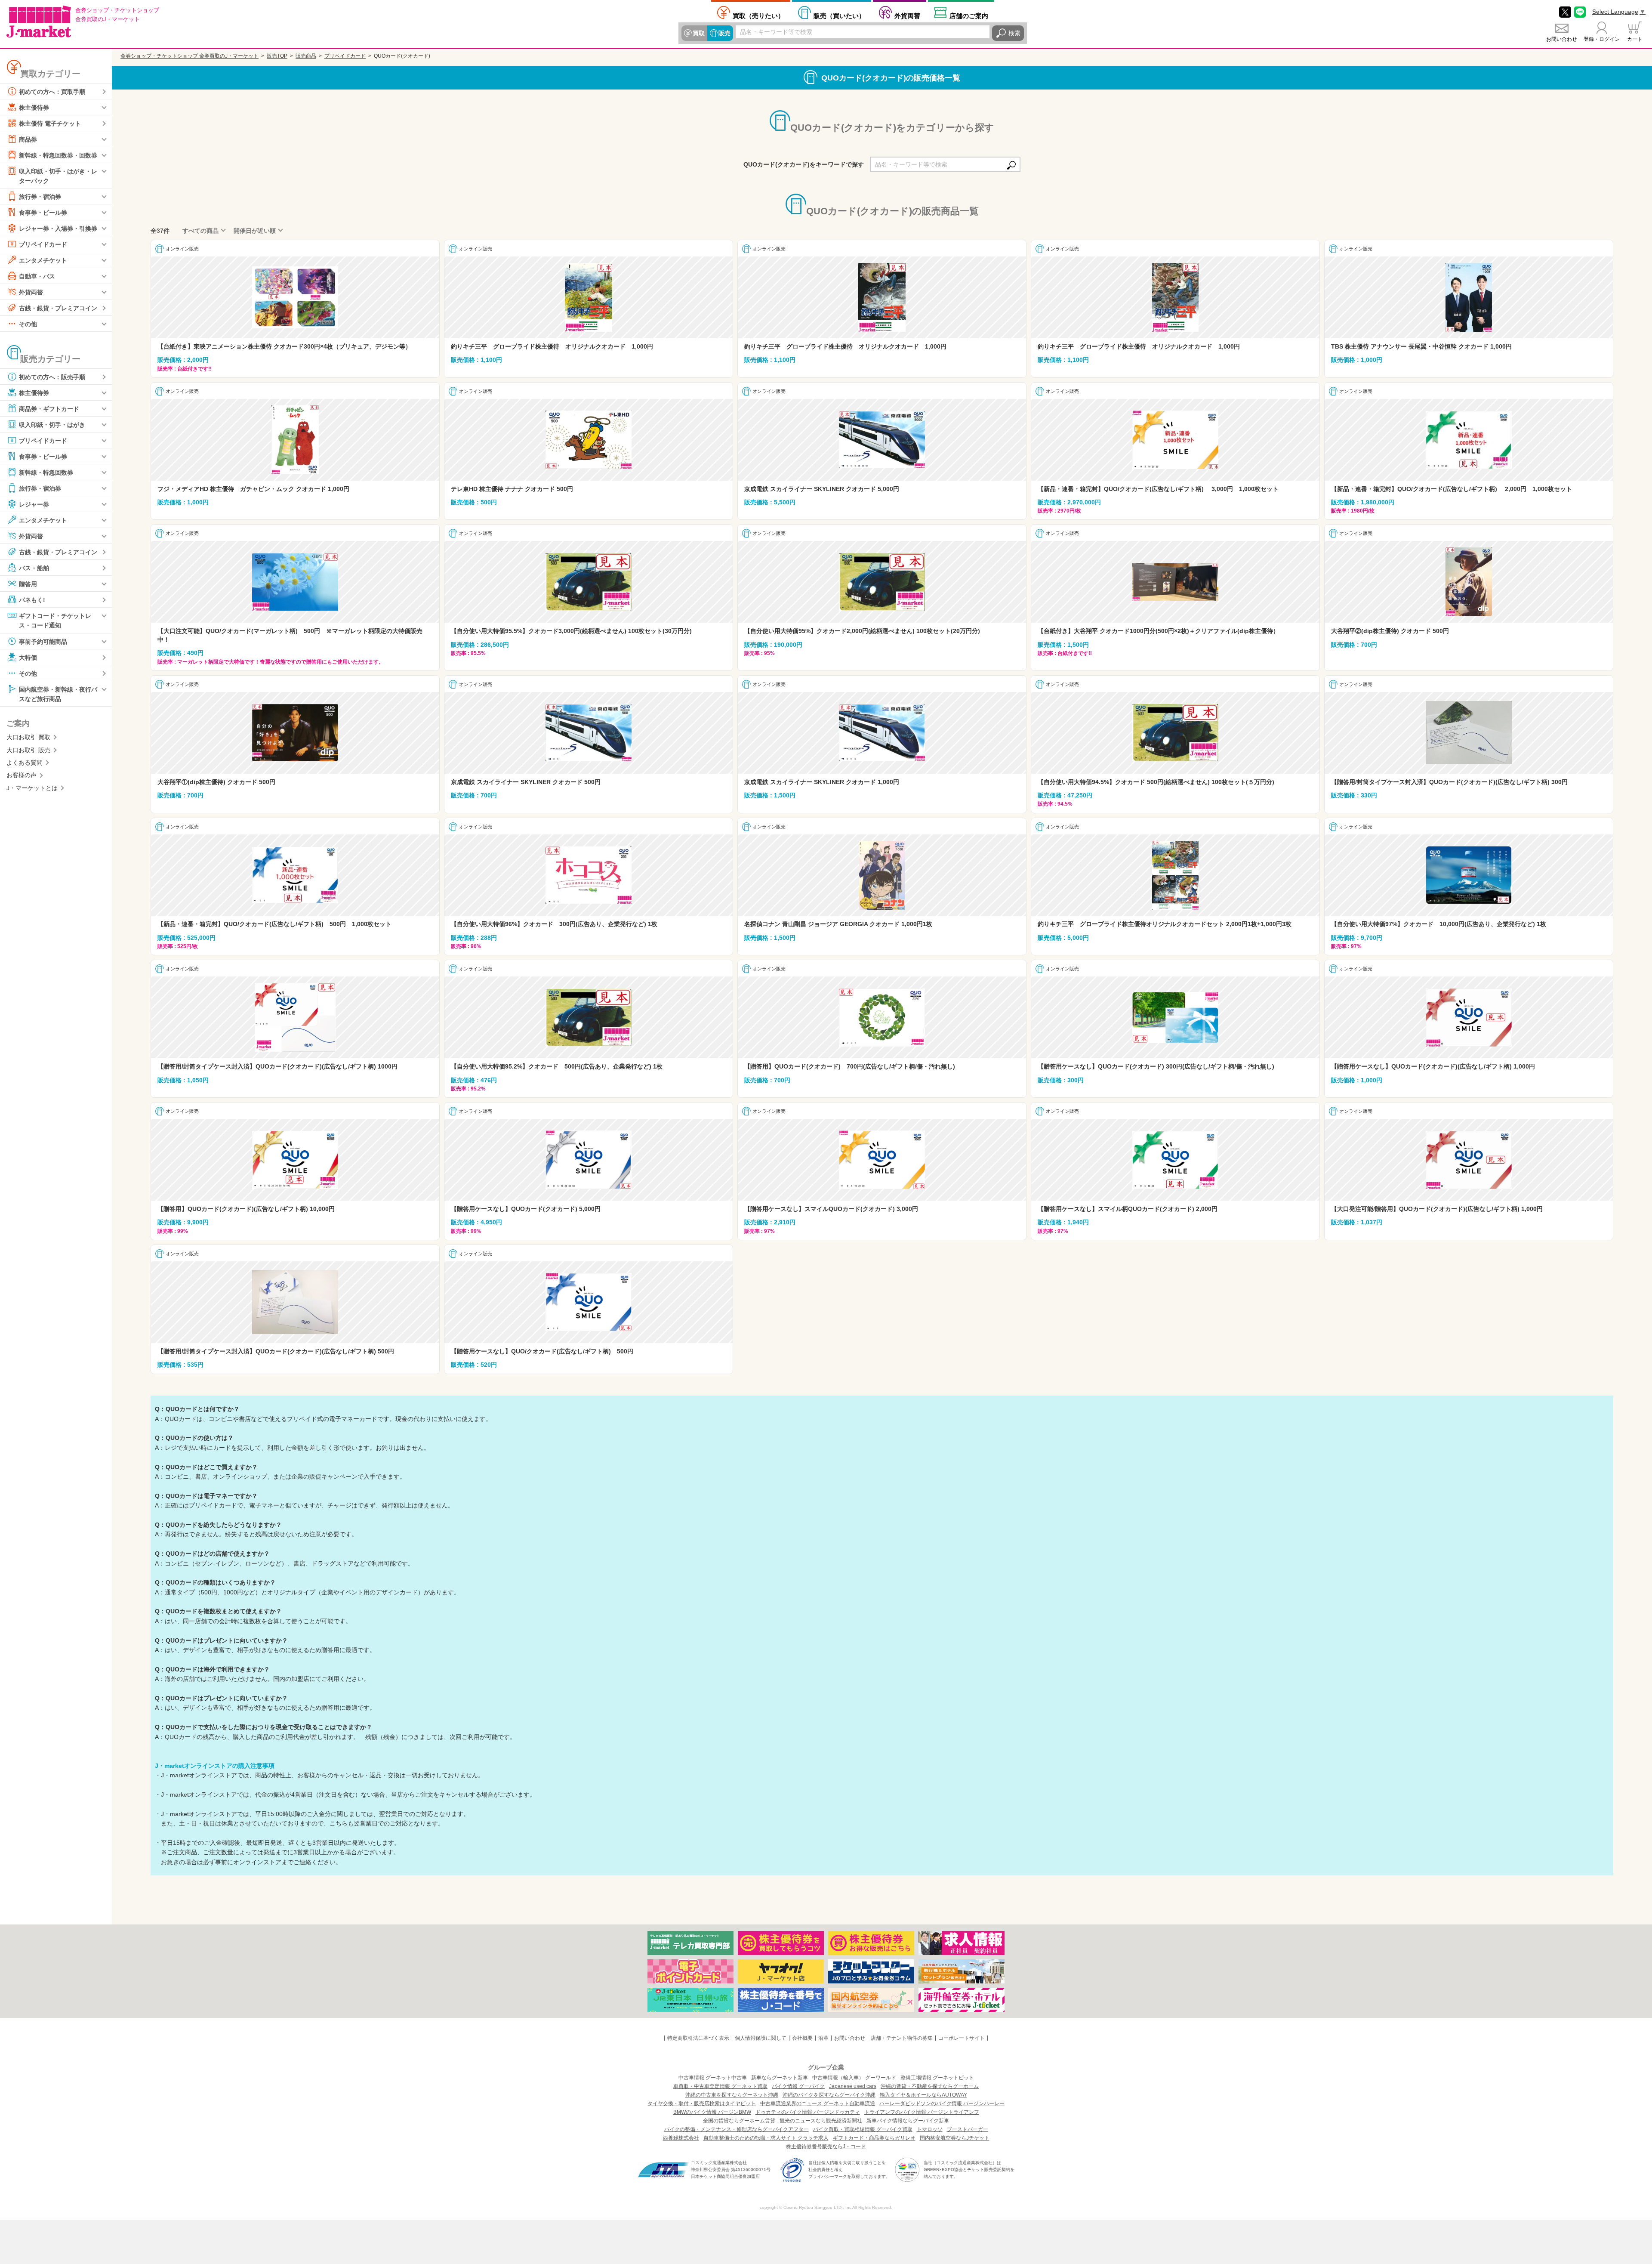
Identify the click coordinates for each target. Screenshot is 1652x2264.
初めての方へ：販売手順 (52, 377)
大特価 (28, 657)
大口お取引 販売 (28, 750)
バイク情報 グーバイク (798, 2086)
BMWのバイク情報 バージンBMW (712, 2112)
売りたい (758, 15)
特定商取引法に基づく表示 (698, 2038)
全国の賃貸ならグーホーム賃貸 (739, 2121)
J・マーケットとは (32, 788)
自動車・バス (37, 276)
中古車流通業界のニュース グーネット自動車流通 (818, 2103)
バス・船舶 (34, 568)
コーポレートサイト (962, 2038)
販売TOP (277, 56)
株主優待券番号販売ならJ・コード (826, 2147)
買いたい (839, 15)
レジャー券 (34, 504)
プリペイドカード (43, 244)
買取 (699, 33)
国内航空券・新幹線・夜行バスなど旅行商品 (58, 694)
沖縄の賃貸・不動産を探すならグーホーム (930, 2086)
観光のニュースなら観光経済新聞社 (821, 2121)
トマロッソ (930, 2129)
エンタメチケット (43, 260)
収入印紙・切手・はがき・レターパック (58, 176)
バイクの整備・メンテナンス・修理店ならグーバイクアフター (737, 2129)
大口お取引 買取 (28, 737)
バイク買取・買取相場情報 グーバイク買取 (863, 2129)
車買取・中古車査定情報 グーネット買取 (720, 2086)
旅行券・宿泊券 (40, 197)
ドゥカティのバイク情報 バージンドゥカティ (808, 2112)
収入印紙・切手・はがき (52, 425)
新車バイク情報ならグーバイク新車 (908, 2121)
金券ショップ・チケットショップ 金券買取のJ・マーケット (190, 56)
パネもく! (32, 600)
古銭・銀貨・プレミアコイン (58, 308)
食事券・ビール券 (43, 213)
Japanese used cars (853, 2086)
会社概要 (802, 2038)
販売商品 (306, 56)
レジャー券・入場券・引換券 (58, 229)
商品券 (28, 139)
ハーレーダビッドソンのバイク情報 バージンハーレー (942, 2103)
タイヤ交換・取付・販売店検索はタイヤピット (702, 2103)
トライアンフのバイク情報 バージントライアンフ (922, 2112)
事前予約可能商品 (43, 641)
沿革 (823, 2038)
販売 (724, 33)
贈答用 (28, 584)
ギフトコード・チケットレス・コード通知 (55, 621)
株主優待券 (34, 108)
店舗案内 (969, 15)
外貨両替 (907, 15)
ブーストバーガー (968, 2129)
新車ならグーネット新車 (780, 2078)
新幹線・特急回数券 (46, 473)
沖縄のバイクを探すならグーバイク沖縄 (829, 2095)
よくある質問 (25, 763)
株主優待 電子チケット (50, 124)
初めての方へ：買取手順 (52, 92)
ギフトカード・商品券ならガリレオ (874, 2138)
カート (1635, 39)
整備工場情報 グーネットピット (937, 2078)
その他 (28, 324)
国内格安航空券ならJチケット (955, 2138)
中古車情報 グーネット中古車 (713, 2078)
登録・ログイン (1602, 39)
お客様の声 (22, 775)
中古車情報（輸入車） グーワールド (854, 2078)
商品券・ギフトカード (49, 409)
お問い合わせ (1562, 39)
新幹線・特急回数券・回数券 (58, 155)
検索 (1014, 33)
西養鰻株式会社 (681, 2138)
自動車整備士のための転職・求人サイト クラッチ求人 (766, 2138)
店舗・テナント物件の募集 (902, 2038)
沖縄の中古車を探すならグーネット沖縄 (732, 2095)
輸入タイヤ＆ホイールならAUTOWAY (923, 2095)
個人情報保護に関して (761, 2038)
